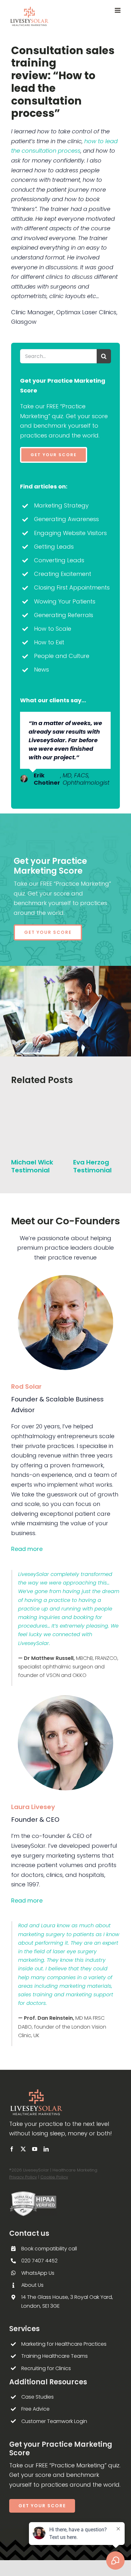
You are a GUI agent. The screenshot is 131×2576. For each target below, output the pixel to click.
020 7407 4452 (39, 2261)
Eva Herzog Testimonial (92, 1166)
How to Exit (49, 642)
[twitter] (23, 2149)
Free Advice (35, 2409)
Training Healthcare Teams (55, 2356)
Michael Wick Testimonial (32, 1166)
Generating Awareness (66, 519)
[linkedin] (46, 2149)
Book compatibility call (49, 2249)
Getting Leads (54, 547)
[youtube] (35, 2149)
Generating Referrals (64, 615)
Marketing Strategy (61, 505)
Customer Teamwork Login (54, 2421)
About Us (32, 2285)
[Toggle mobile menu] (118, 10)
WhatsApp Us (38, 2273)
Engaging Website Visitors (70, 533)
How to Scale (53, 629)
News (41, 670)
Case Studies (38, 2397)
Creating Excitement (63, 574)
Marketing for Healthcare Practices (64, 2344)
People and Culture (62, 656)
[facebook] (12, 2149)
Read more (27, 1549)
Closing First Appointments (72, 587)
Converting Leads (59, 560)
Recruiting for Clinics (46, 2368)
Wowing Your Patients (65, 601)
